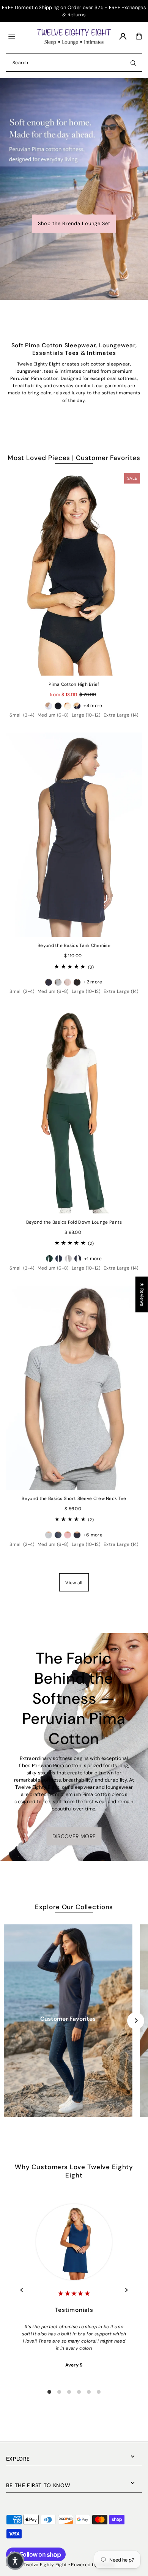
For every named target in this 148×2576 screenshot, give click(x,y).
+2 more (93, 982)
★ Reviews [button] (142, 1294)
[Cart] (139, 36)
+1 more (93, 1259)
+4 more (93, 706)
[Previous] (22, 2290)
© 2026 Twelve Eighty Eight (37, 2565)
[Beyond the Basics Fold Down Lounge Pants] (74, 1111)
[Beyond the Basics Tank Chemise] (74, 835)
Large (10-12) (86, 715)
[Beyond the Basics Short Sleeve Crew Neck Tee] (74, 1388)
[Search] (133, 63)
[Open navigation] (19, 36)
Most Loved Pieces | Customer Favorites (74, 458)
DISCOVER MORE (74, 1836)
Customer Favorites (68, 2019)
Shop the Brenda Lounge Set (74, 223)
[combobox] (74, 63)
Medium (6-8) (53, 715)
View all (74, 1583)
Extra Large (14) (121, 715)
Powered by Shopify (93, 2565)
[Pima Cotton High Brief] (74, 573)
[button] (15, 2561)
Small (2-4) (22, 715)
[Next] (136, 2021)
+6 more (93, 1535)
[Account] (123, 36)
